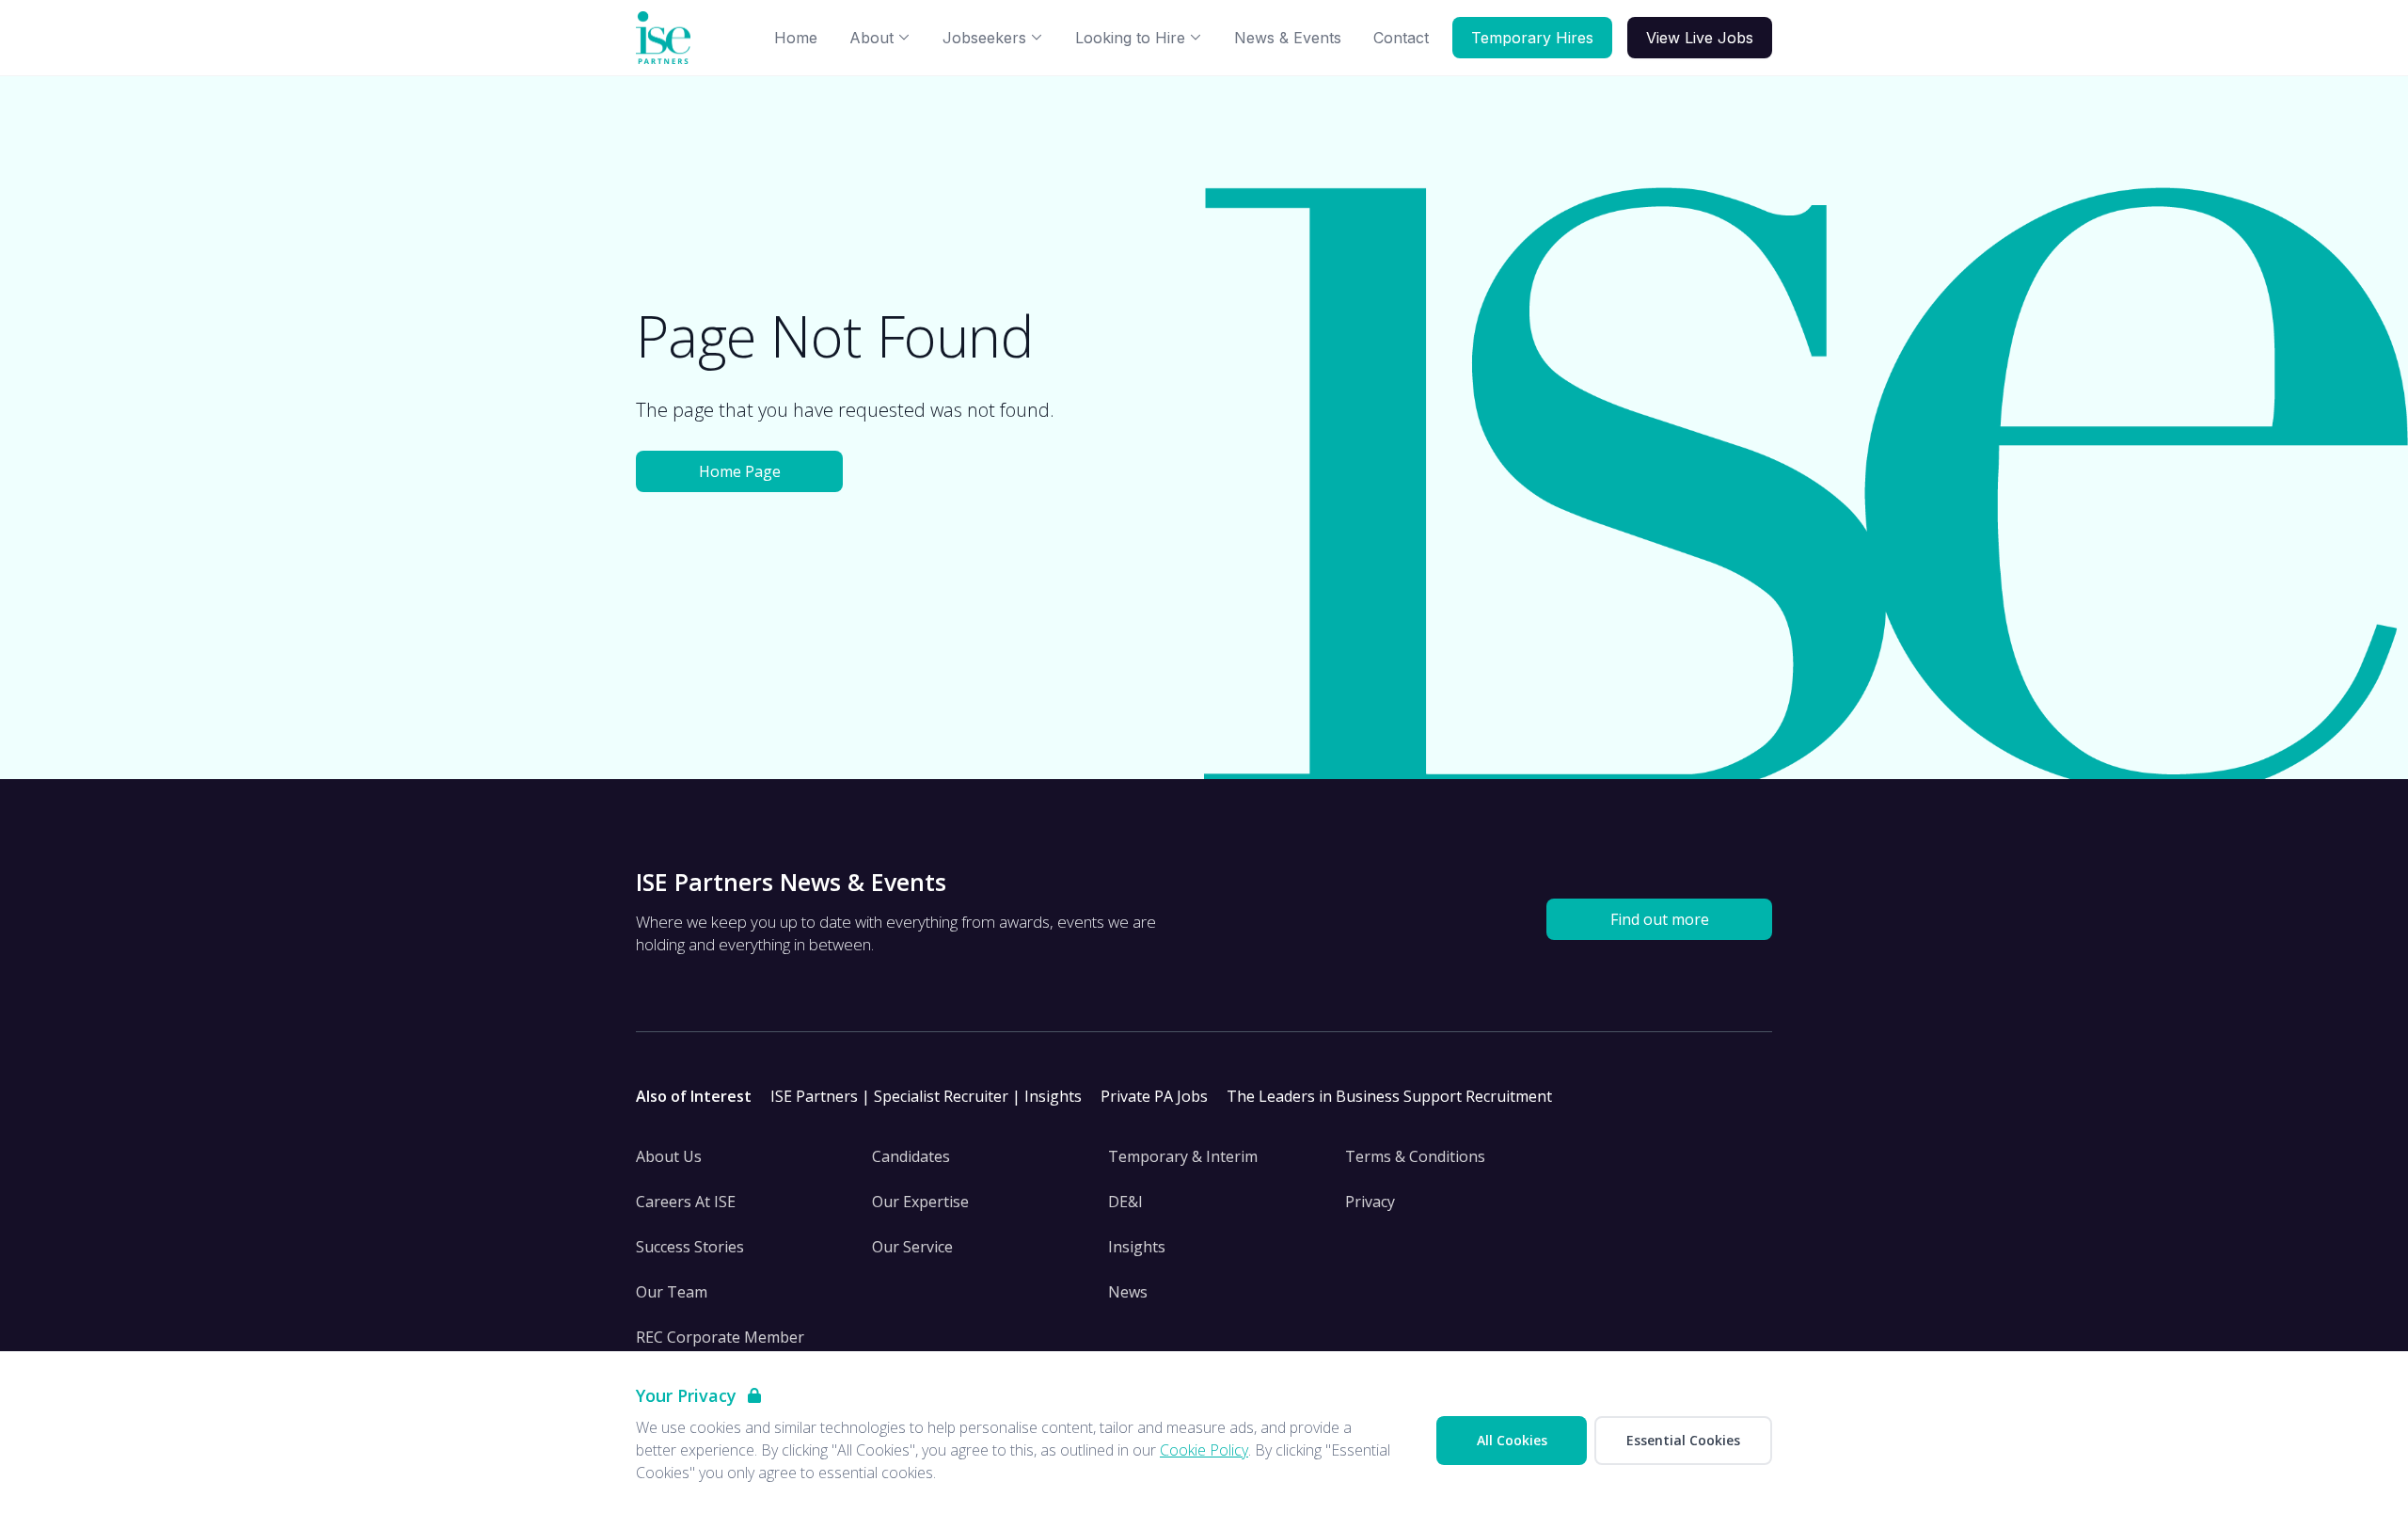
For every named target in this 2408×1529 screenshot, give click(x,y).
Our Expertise (920, 1202)
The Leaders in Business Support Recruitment (1389, 1096)
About (871, 38)
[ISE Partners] (667, 38)
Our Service (912, 1247)
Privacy (1370, 1202)
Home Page (740, 471)
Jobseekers (984, 38)
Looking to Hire (1130, 38)
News (1128, 1292)
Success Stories (690, 1247)
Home (796, 38)
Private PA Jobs (1154, 1096)
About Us (669, 1156)
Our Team (672, 1292)
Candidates (911, 1156)
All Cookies (1512, 1440)
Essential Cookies (1683, 1440)
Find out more (1660, 919)
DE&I (1125, 1202)
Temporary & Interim (1183, 1156)
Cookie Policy (1204, 1450)
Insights (1137, 1247)
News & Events (1288, 38)
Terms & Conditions (1415, 1156)
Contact (1401, 38)
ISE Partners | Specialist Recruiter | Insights (926, 1096)
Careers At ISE (686, 1202)
